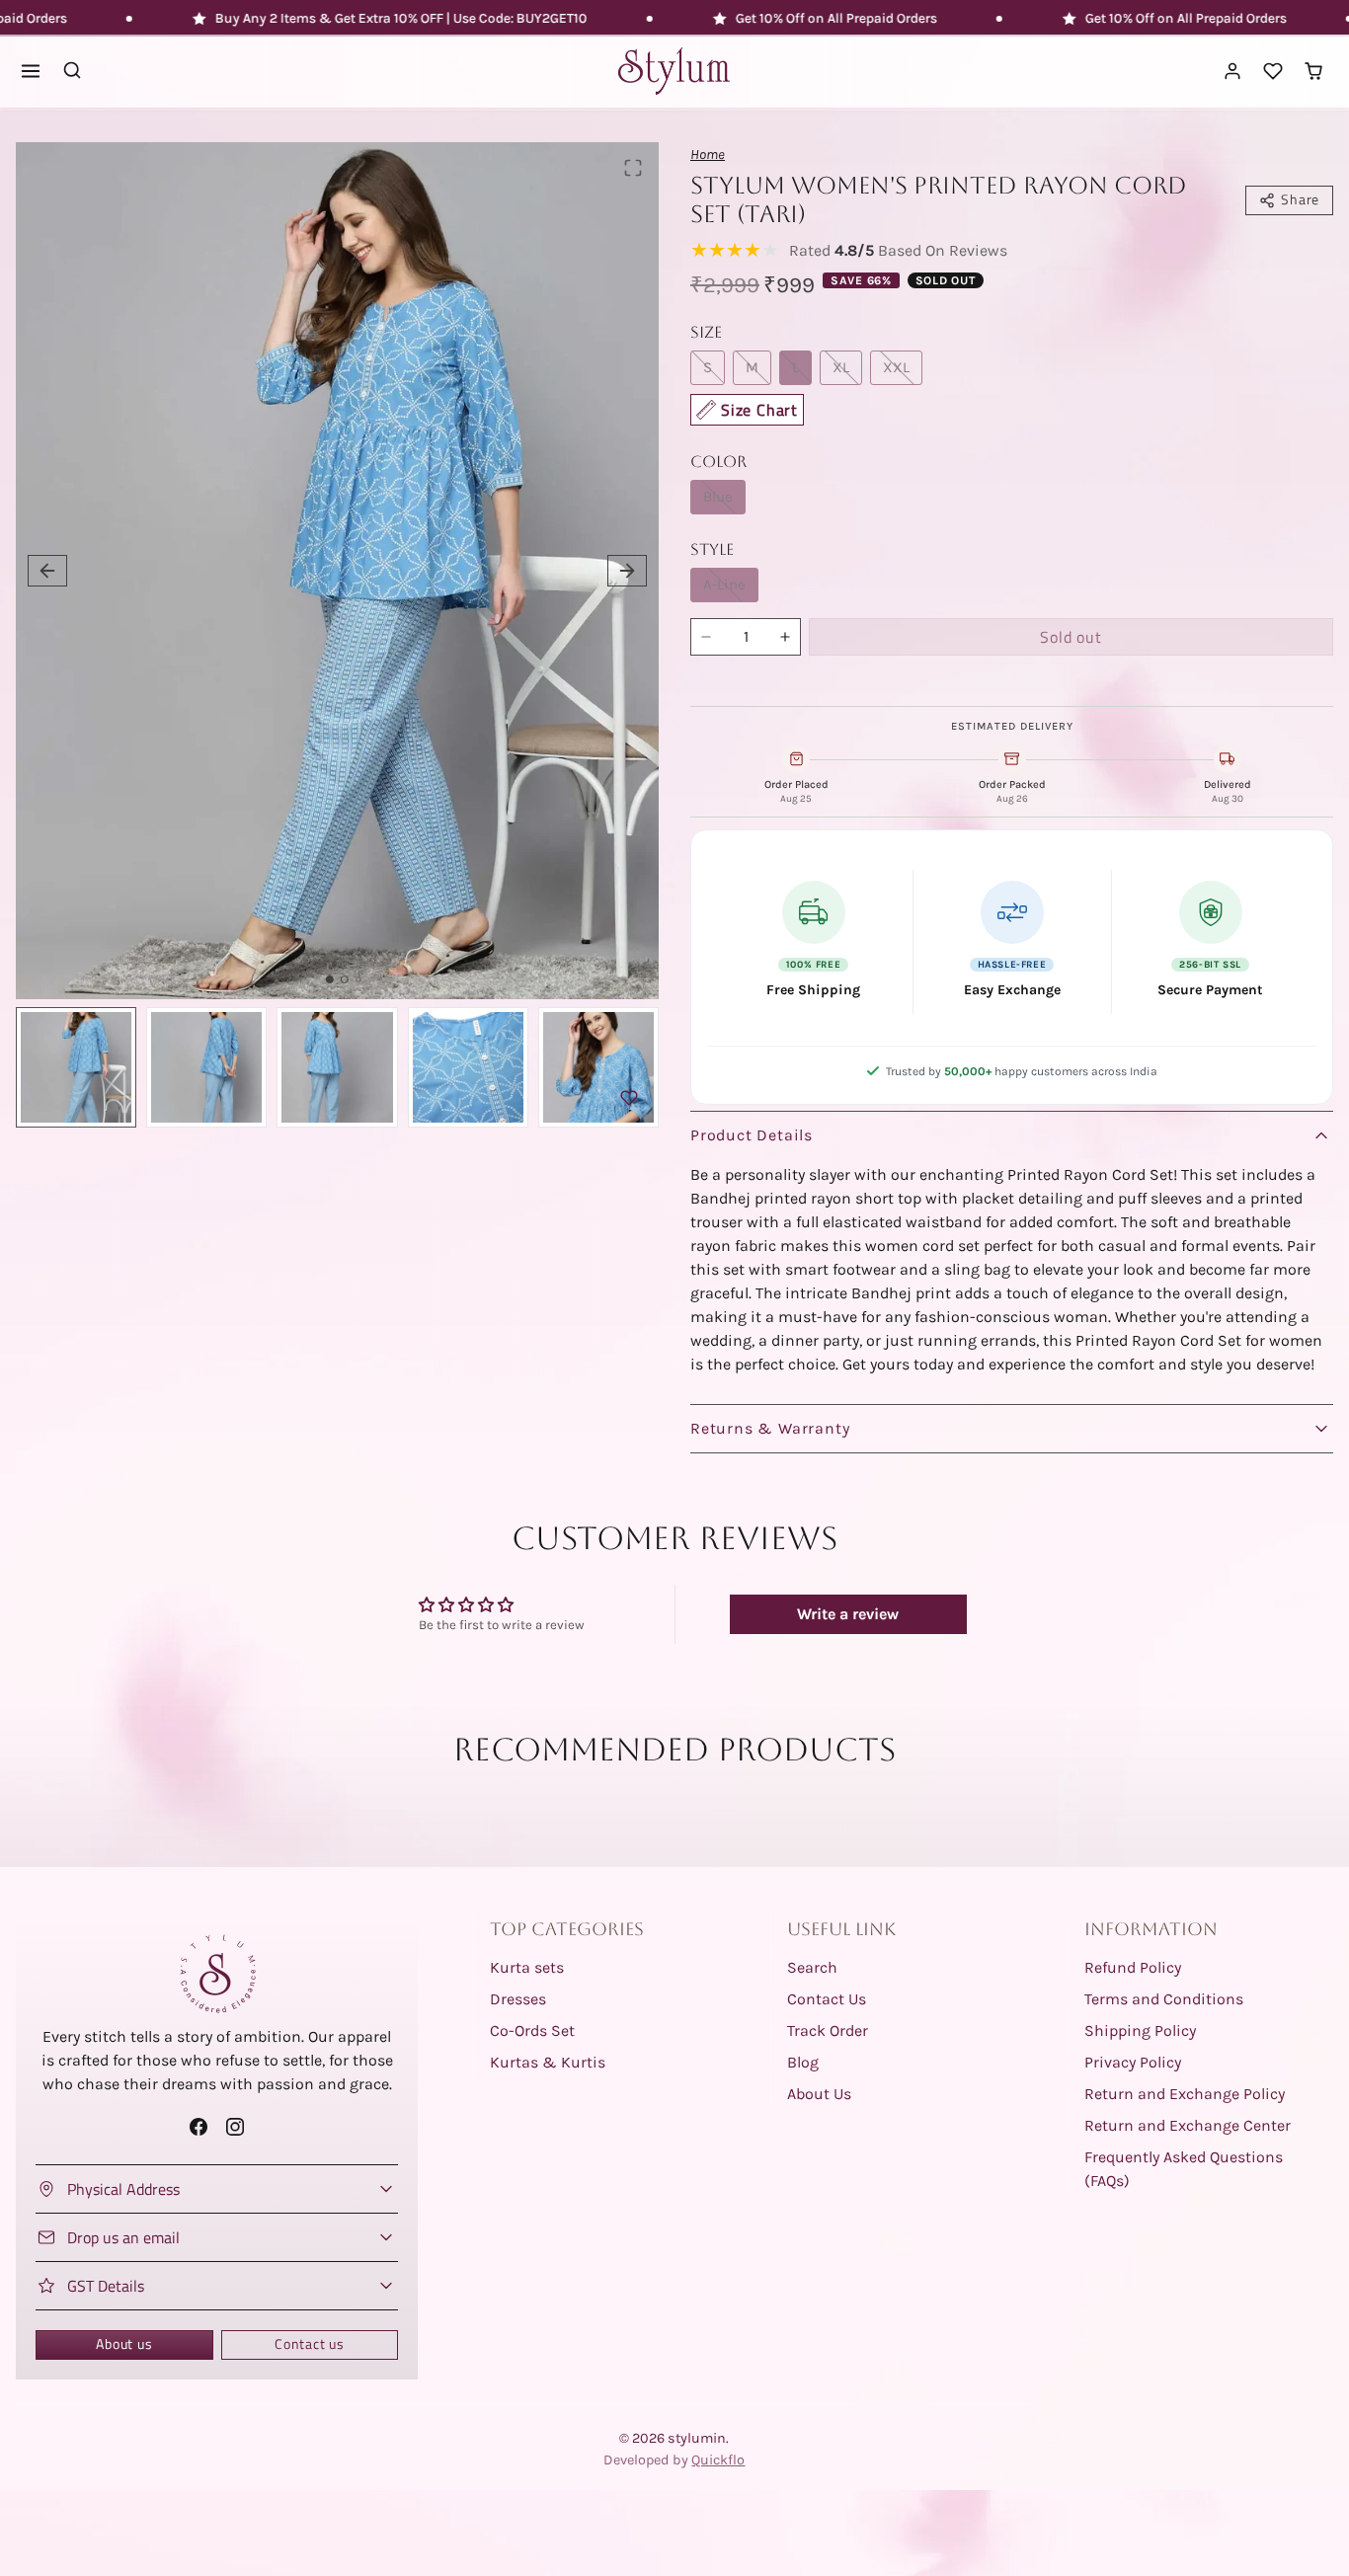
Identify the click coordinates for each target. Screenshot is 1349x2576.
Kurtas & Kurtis (548, 2062)
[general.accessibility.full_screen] (633, 168)
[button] (31, 72)
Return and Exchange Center (1188, 2125)
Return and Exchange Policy (1185, 2094)
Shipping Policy (1140, 2030)
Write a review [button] (848, 1614)
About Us (819, 2094)
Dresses (518, 1999)
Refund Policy (1133, 1967)
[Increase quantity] (785, 637)
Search (812, 1967)
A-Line (724, 585)
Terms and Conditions (1164, 1999)
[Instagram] (236, 2126)
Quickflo (718, 2460)
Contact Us (827, 1999)
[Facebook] (198, 2126)
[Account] (1233, 72)
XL (841, 367)
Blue (718, 497)
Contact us (310, 2344)
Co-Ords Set (532, 2030)
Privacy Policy (1133, 2062)
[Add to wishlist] (629, 1098)
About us (124, 2344)
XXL (896, 367)
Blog (803, 2062)
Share (1300, 199)
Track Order (828, 2030)
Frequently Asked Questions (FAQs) (1184, 2169)
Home (708, 155)
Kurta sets (527, 1967)
